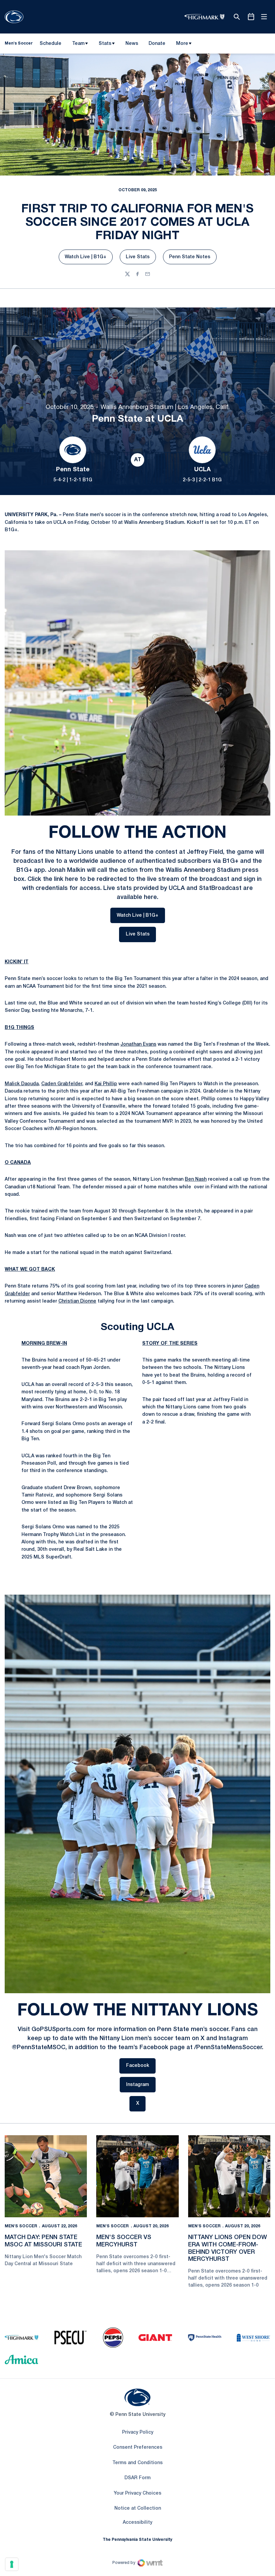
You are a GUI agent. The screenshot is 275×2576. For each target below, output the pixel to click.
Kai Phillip (106, 1084)
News (132, 44)
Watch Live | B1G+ (89, 259)
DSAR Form (137, 2478)
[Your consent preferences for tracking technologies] (12, 2564)
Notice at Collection (138, 2509)
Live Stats (141, 259)
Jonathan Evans (138, 1045)
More (182, 44)
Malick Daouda (22, 1084)
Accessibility (137, 2522)
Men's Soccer (21, 2226)
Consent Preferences (138, 2448)
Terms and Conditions (137, 2463)
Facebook (141, 2066)
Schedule (50, 44)
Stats (105, 44)
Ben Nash (196, 1179)
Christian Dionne (77, 1301)
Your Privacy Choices (137, 2493)
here (72, 879)
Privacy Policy (138, 2432)
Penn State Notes (193, 259)
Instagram (141, 2085)
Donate (157, 45)
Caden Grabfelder (62, 1084)
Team (78, 44)
